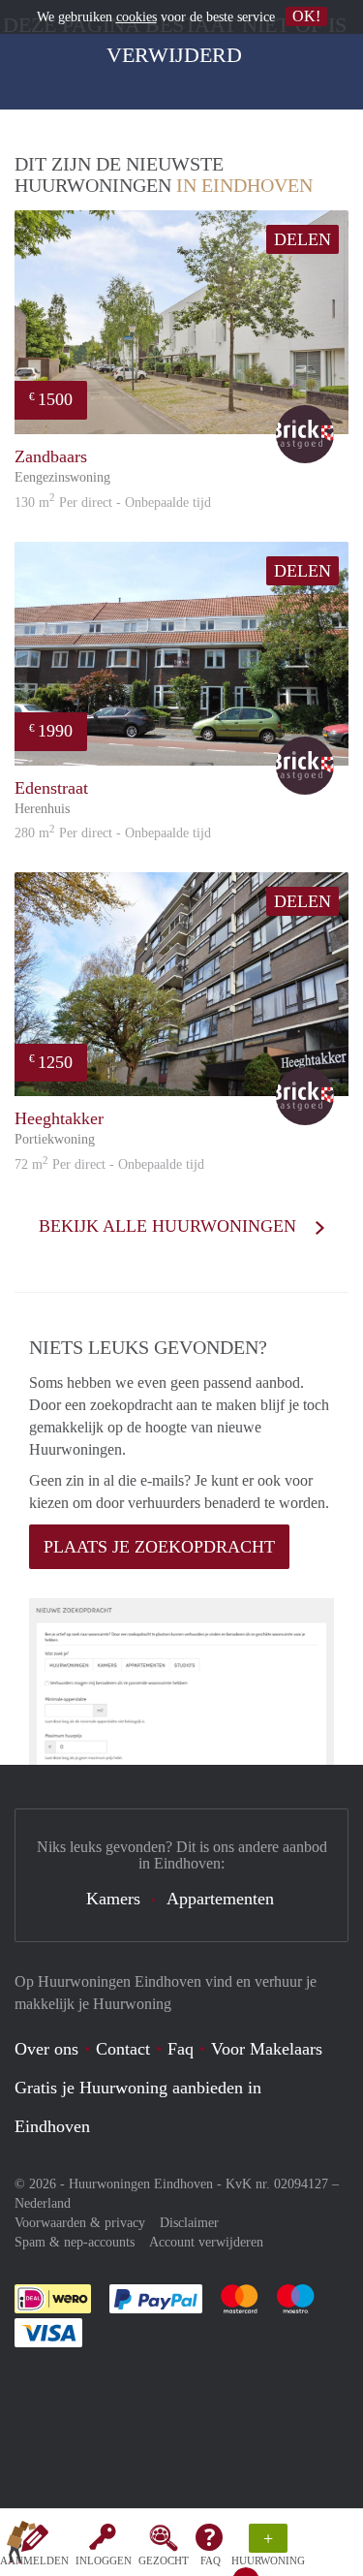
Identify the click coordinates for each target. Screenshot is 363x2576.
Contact (123, 2049)
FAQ (211, 2560)
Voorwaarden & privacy (80, 2223)
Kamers (113, 1899)
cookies (136, 17)
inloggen (104, 2560)
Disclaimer (189, 2223)
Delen (302, 239)
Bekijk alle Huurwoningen (170, 1226)
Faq (181, 2049)
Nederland (43, 2203)
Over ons (46, 2049)
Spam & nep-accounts (75, 2242)
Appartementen (220, 1899)
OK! (306, 16)
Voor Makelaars (267, 2049)
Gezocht (164, 2560)
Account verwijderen (206, 2242)
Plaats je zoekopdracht (159, 1547)
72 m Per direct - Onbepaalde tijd (109, 1164)
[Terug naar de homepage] (21, 2546)
